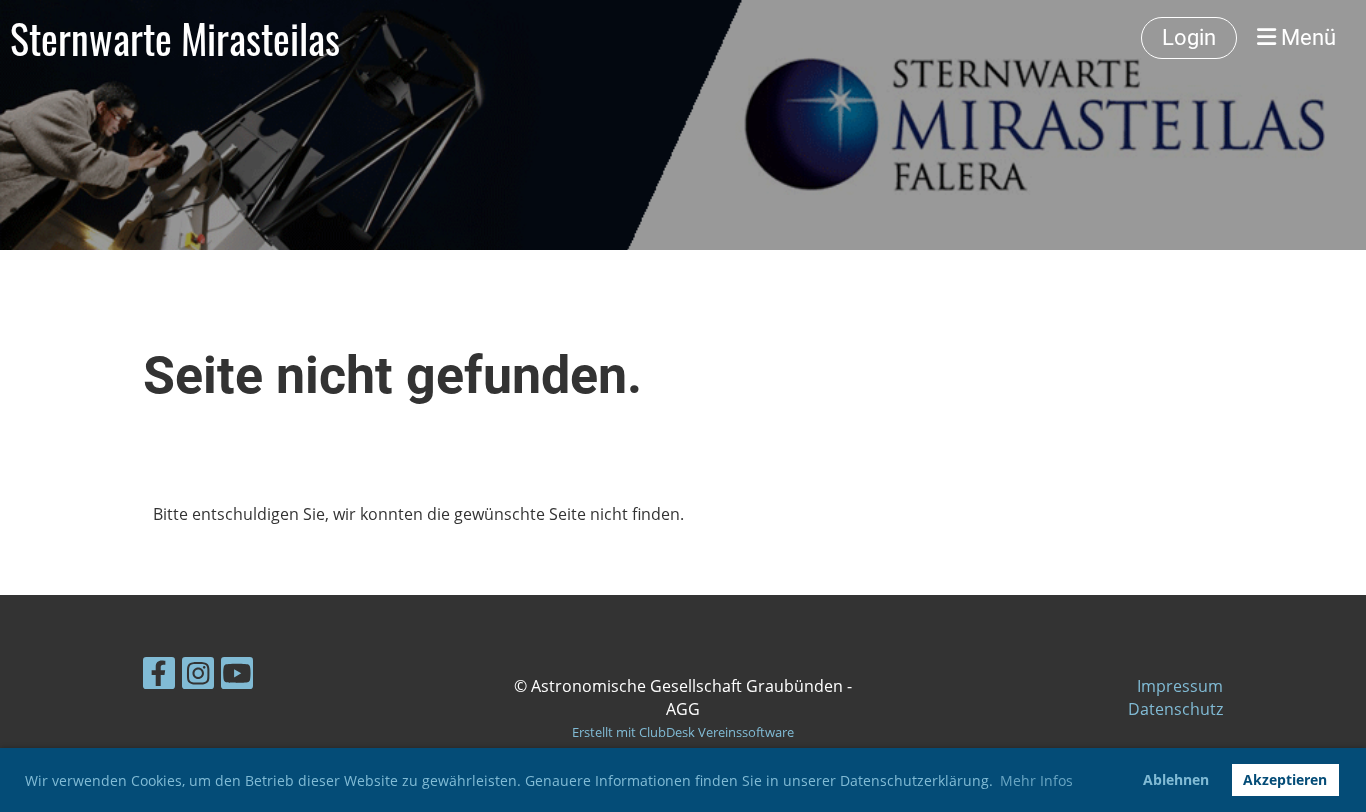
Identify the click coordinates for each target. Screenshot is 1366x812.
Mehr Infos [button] (1036, 780)
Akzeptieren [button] (1285, 779)
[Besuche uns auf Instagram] (198, 676)
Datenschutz (1175, 709)
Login (1189, 37)
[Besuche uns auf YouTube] (237, 676)
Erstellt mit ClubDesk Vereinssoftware (683, 732)
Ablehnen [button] (1176, 779)
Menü (1306, 37)
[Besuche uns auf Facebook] (159, 676)
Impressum (1180, 686)
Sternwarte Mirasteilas (175, 38)
